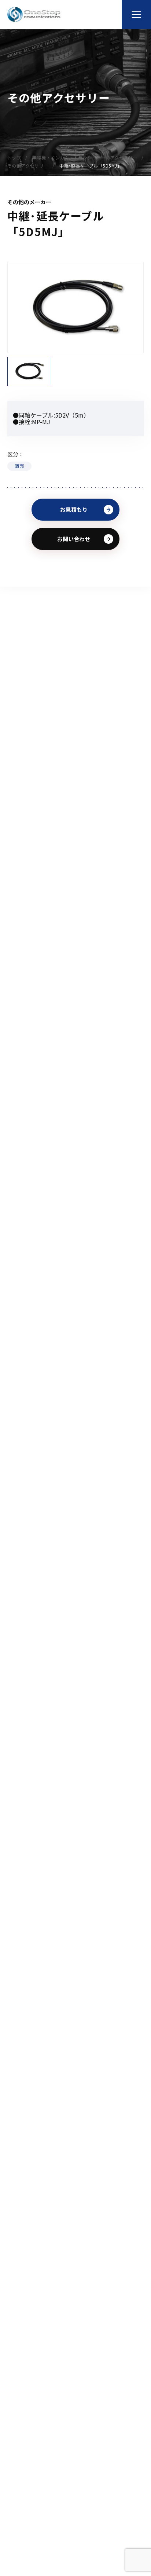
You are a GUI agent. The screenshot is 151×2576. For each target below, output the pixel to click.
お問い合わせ (74, 539)
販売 (19, 466)
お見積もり (74, 509)
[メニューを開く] (136, 15)
